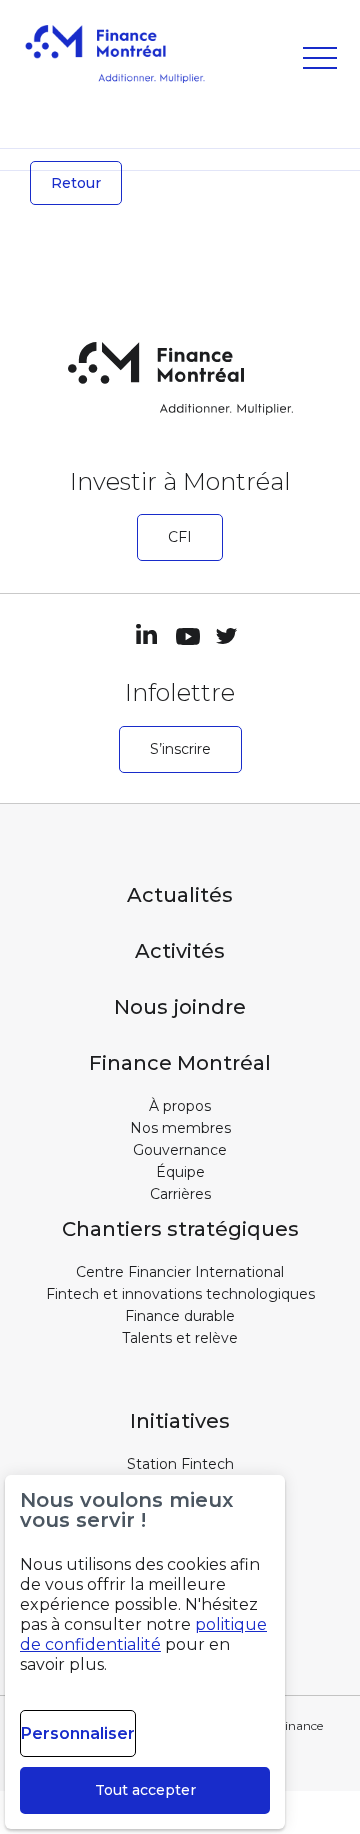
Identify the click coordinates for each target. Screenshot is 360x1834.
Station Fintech (180, 1464)
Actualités (180, 895)
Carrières (180, 1194)
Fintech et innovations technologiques (180, 1294)
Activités (180, 951)
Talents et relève (180, 1338)
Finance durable (180, 1316)
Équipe (180, 1172)
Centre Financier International (180, 1272)
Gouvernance (180, 1150)
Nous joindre (180, 1007)
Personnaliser (78, 1733)
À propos (180, 1106)
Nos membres (180, 1128)
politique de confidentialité (143, 1634)
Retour (76, 183)
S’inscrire (180, 749)
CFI (180, 537)
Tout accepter (145, 1790)
